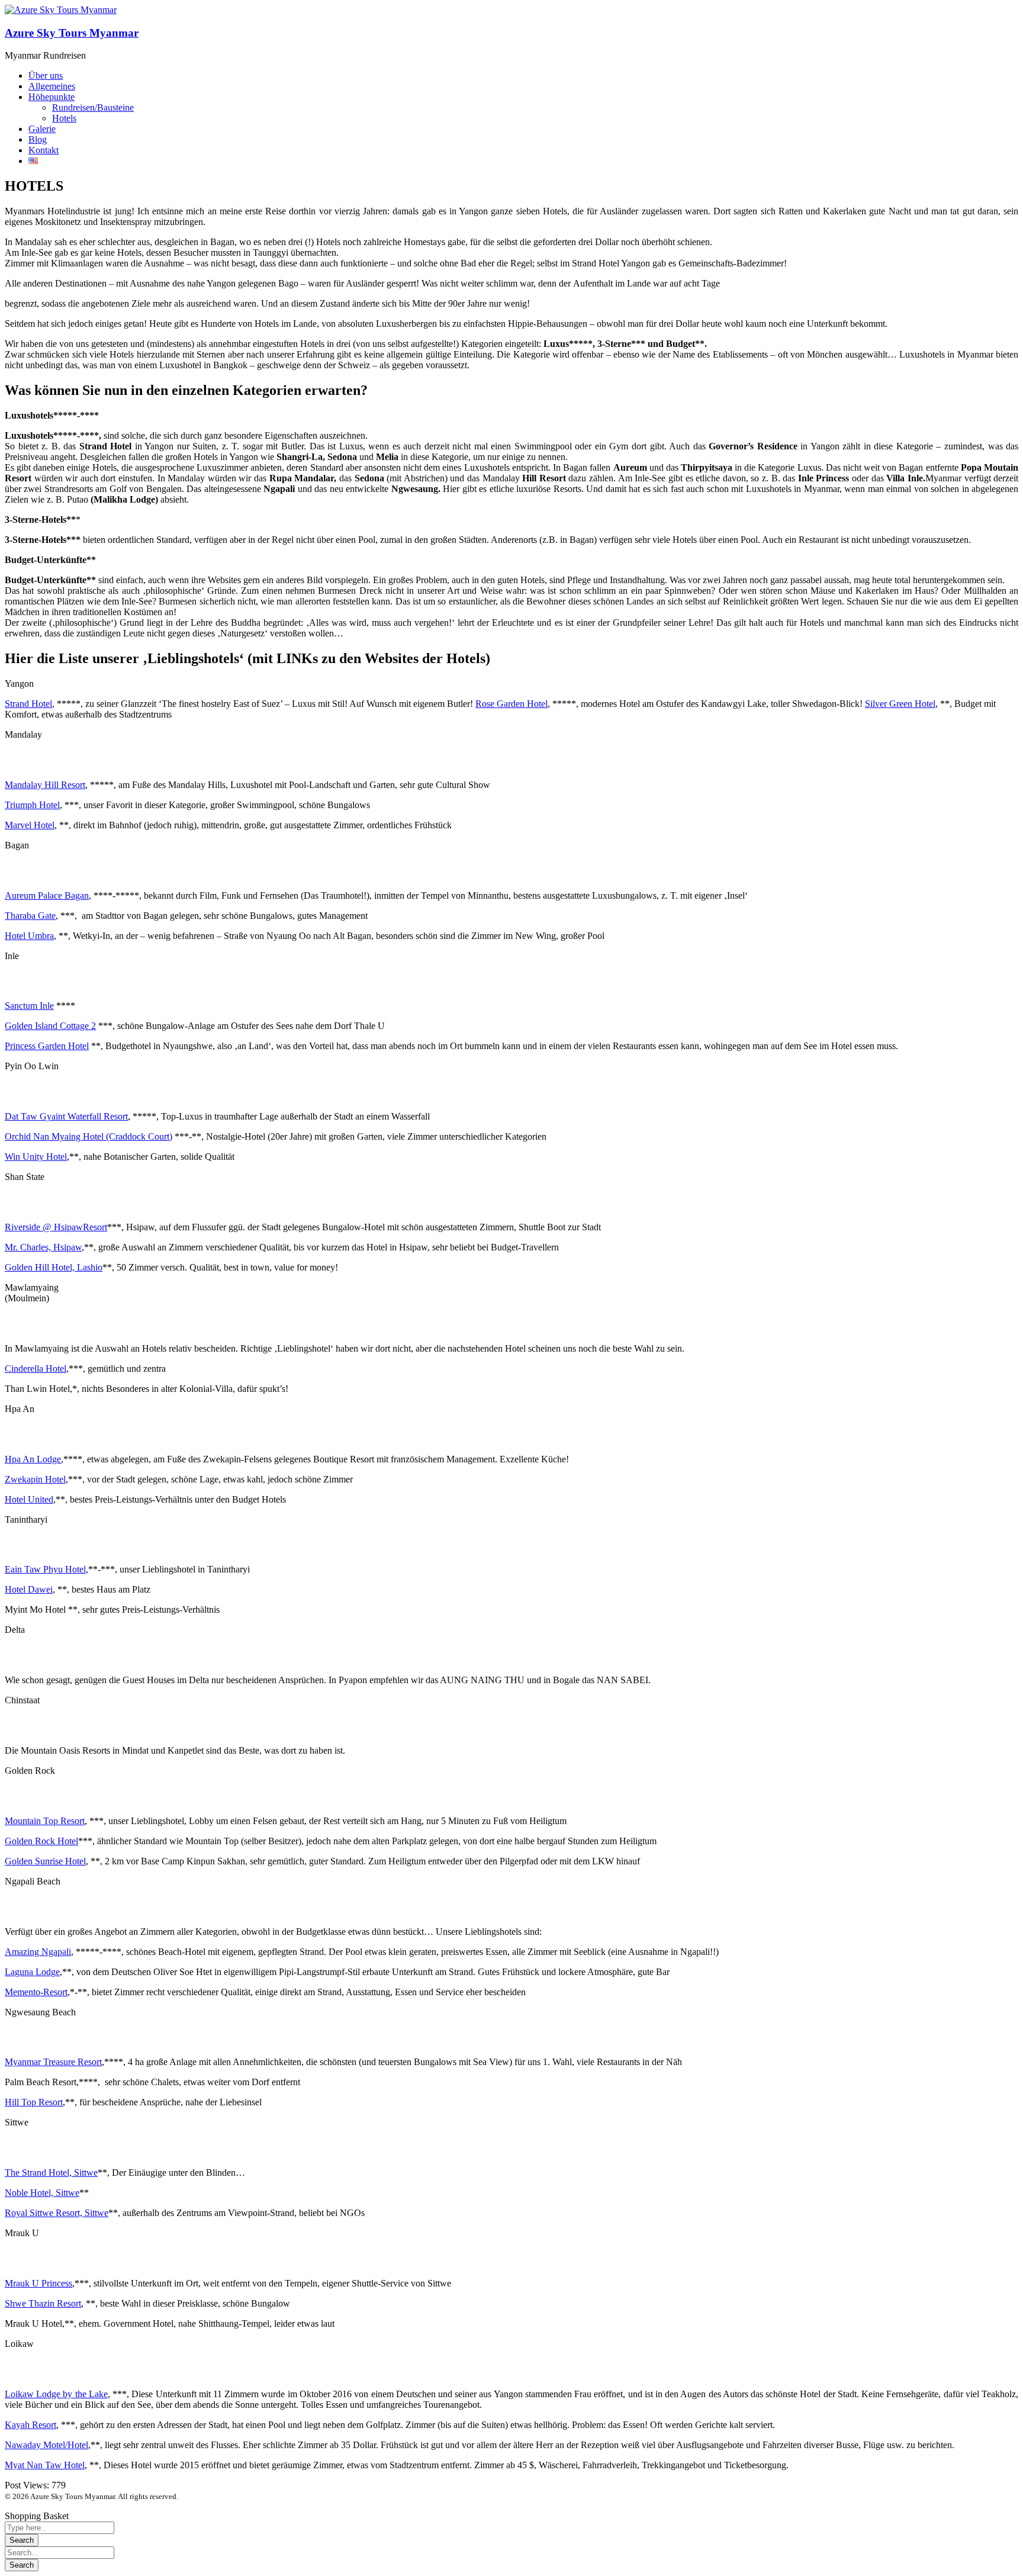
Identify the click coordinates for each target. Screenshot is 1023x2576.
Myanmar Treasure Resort (53, 2062)
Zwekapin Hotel (35, 1479)
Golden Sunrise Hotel (45, 1861)
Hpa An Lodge (33, 1459)
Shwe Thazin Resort (43, 2303)
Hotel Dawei (29, 1589)
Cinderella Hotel (36, 1369)
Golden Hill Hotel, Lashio (54, 1267)
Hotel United (29, 1499)
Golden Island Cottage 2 (50, 1026)
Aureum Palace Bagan (47, 895)
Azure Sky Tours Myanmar (72, 33)
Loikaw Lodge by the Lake (56, 2394)
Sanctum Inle (29, 1006)
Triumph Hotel (32, 805)
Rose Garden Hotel (511, 704)
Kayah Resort (30, 2425)
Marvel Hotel (30, 825)
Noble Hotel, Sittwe (42, 2193)
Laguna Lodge (32, 1972)
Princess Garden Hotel (47, 1046)
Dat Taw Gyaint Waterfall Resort (66, 1116)
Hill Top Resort (34, 2102)
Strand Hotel (28, 704)
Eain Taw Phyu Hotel (45, 1569)
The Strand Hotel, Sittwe (51, 2173)
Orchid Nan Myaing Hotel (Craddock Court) (89, 1136)
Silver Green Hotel (900, 704)
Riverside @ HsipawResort (56, 1227)
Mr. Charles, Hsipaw (43, 1247)
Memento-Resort (36, 1992)
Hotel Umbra (29, 936)
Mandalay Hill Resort (45, 785)
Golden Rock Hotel (41, 1841)
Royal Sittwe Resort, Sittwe (57, 2213)
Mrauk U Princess (38, 2283)
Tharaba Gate (30, 916)
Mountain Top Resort (45, 1821)
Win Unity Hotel (36, 1157)
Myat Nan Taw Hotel (45, 2465)
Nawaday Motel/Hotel (46, 2445)
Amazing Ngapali (38, 1952)
